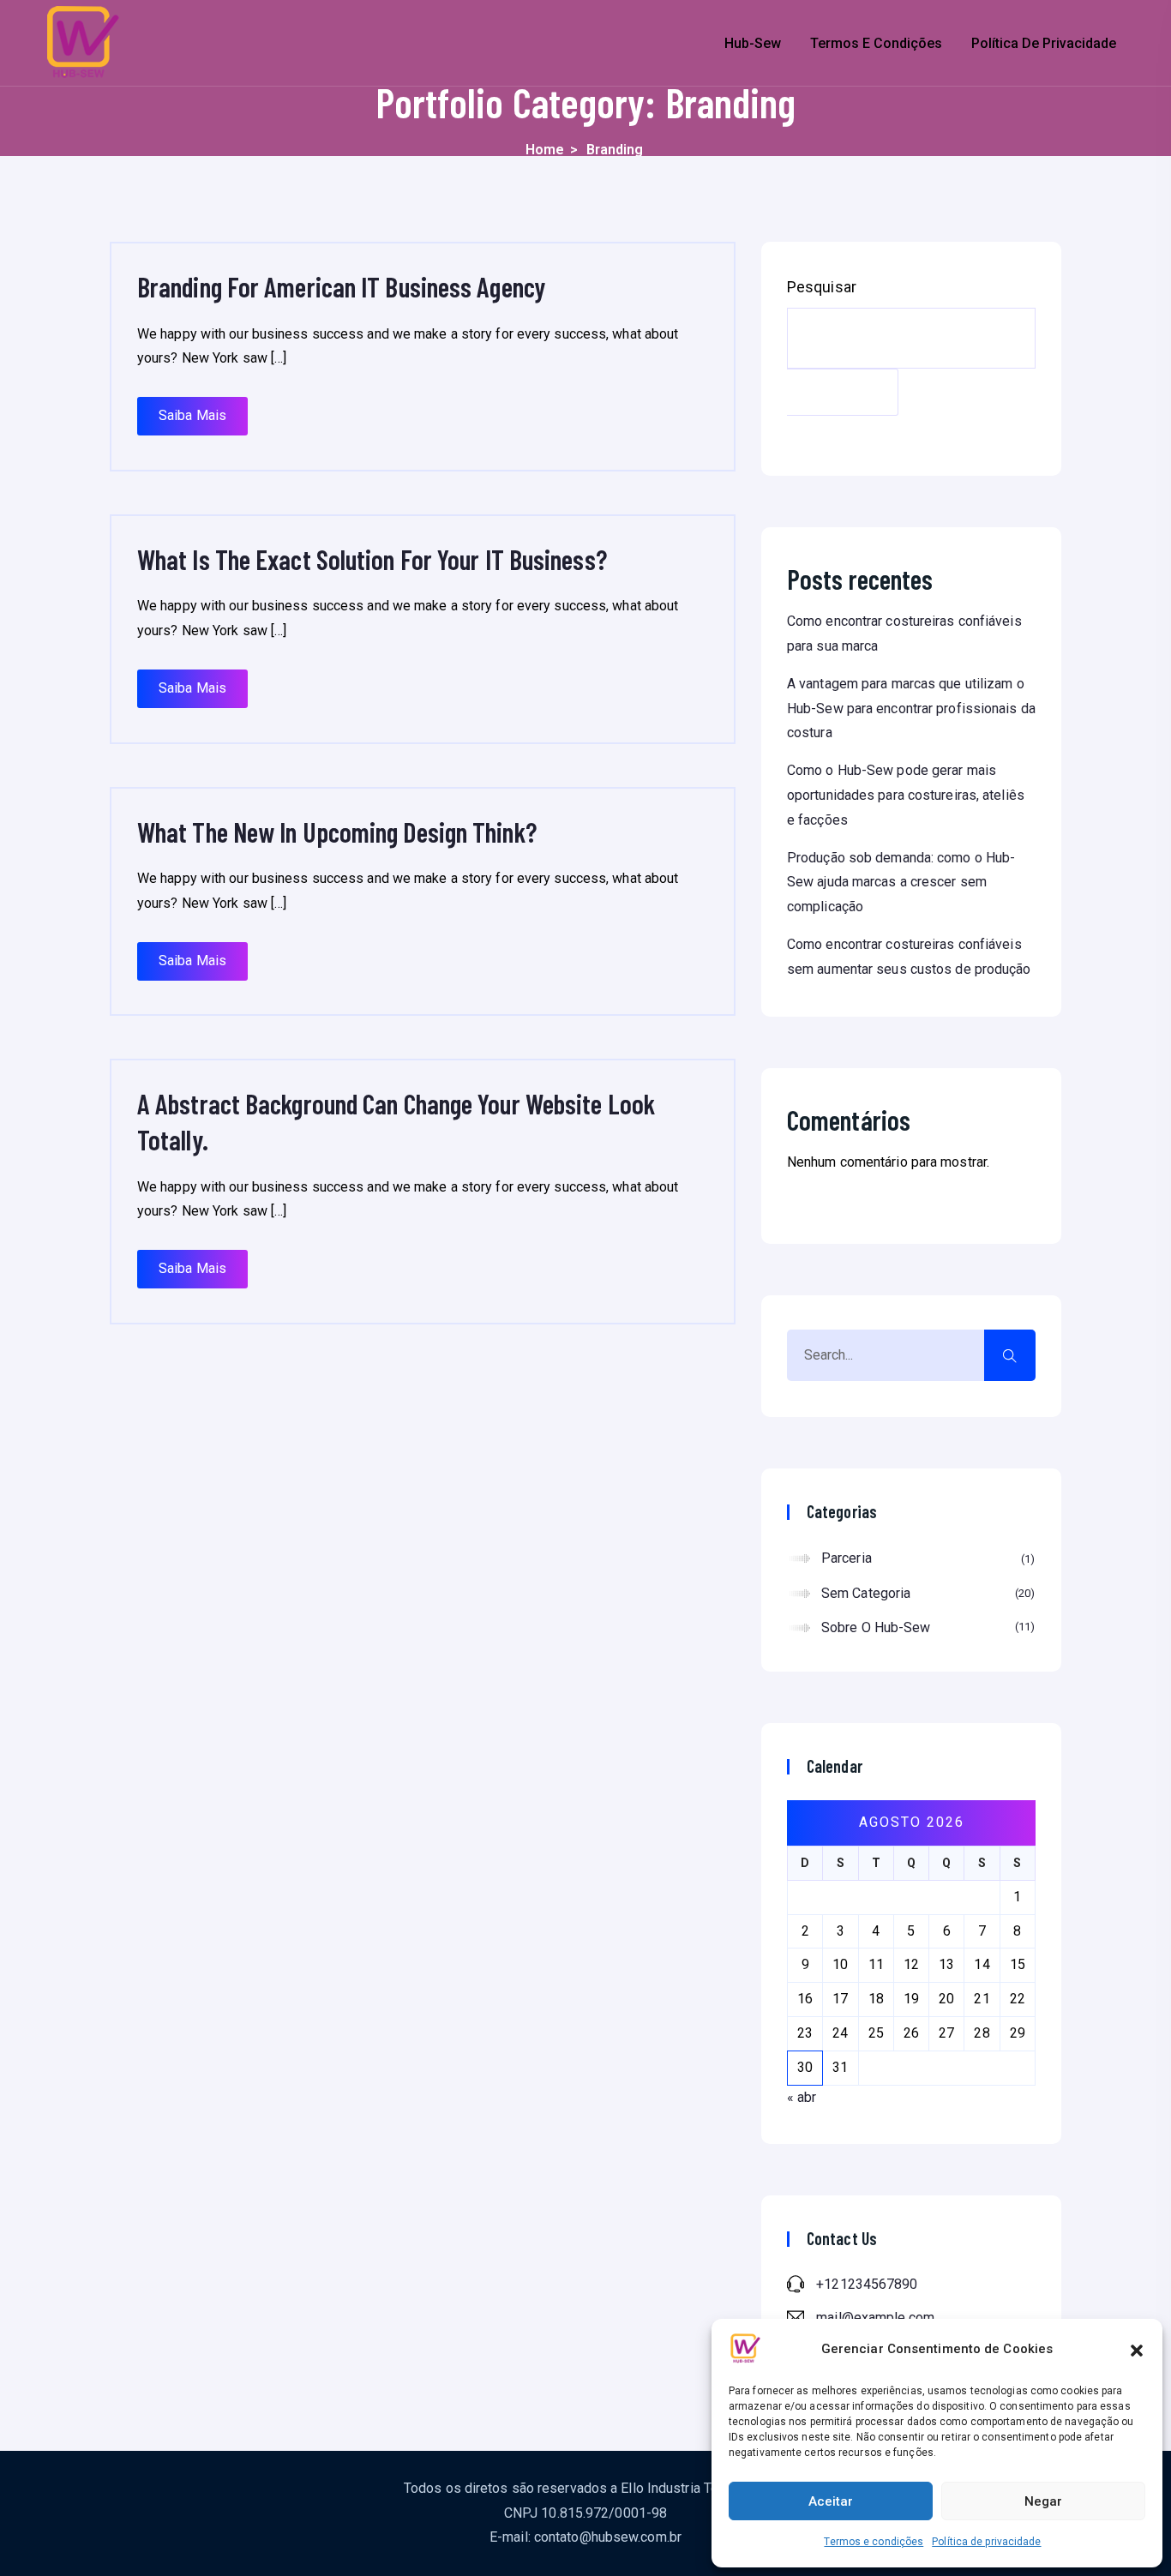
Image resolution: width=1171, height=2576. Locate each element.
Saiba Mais (192, 415)
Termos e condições (874, 2542)
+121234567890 (867, 2284)
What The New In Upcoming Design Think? (337, 832)
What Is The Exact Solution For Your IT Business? (372, 559)
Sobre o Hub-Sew (926, 1627)
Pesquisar (822, 287)
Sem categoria (926, 1593)
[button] (1137, 2349)
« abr (802, 2097)
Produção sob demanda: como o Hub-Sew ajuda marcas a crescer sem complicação (901, 883)
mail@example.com (875, 2318)
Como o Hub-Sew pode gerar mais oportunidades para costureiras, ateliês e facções (906, 795)
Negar (1043, 2501)
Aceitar (831, 2501)
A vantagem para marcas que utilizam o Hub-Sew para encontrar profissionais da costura (911, 709)
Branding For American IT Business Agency (341, 286)
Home (545, 150)
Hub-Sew (753, 43)
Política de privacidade (986, 2542)
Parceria (926, 1558)
